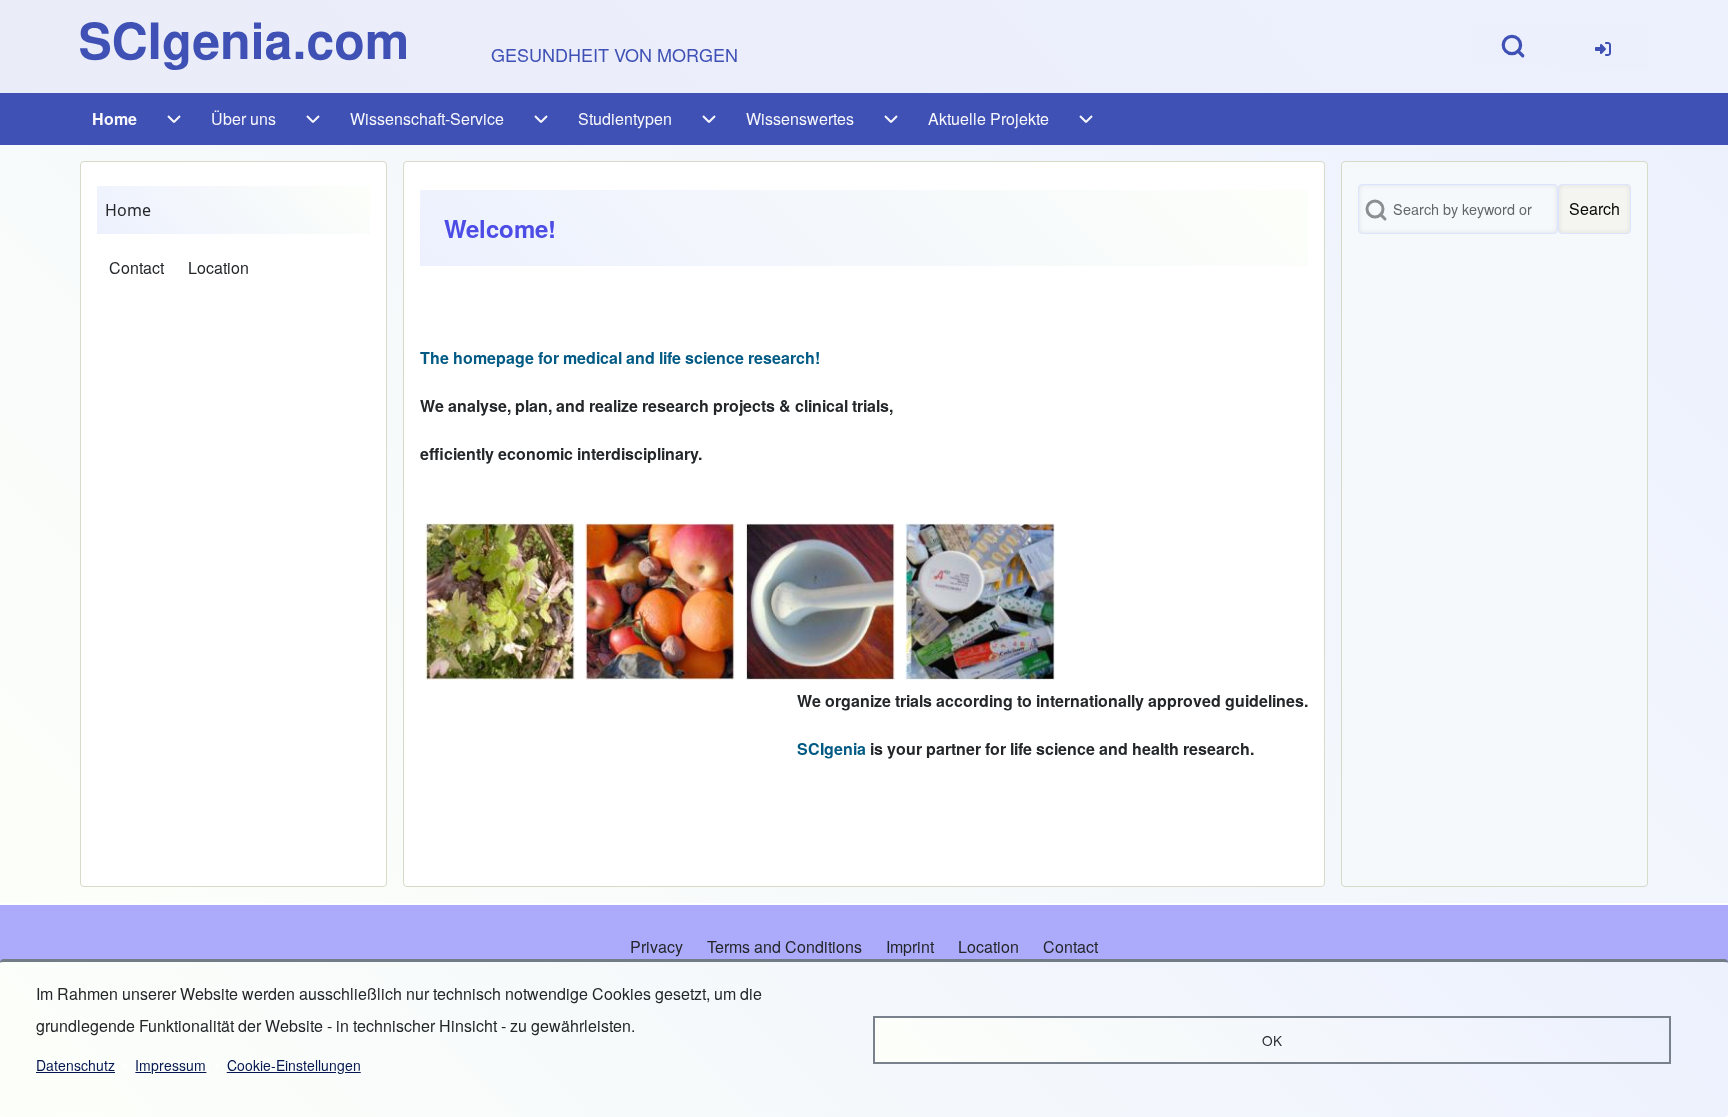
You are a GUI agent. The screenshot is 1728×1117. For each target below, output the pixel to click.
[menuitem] (1603, 46)
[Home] (243, 46)
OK (1272, 1040)
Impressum (170, 1065)
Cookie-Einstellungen (294, 1065)
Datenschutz (75, 1065)
